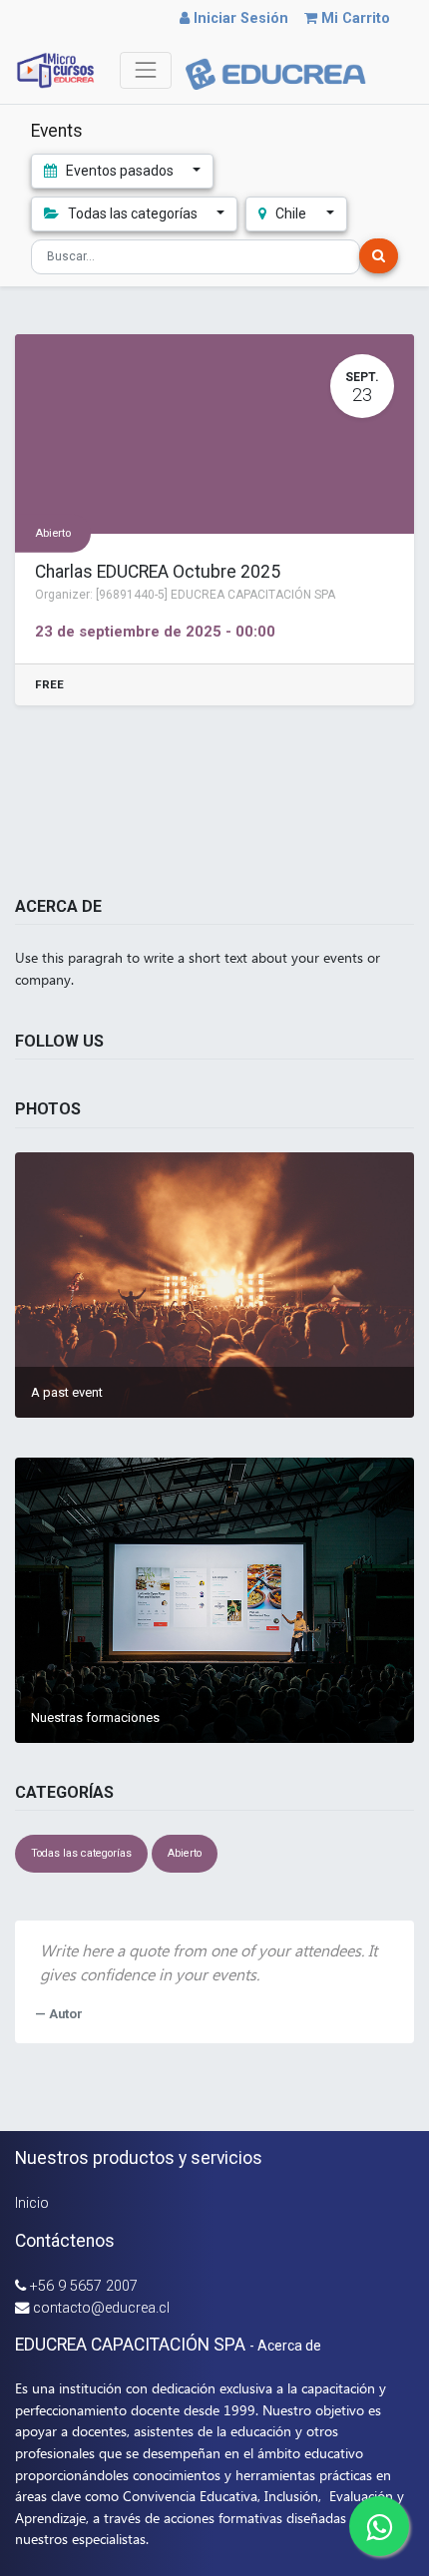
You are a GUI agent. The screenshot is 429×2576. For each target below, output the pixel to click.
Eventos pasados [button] (120, 171)
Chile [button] (291, 214)
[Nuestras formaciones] (214, 1600)
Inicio (32, 2203)
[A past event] (214, 1285)
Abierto (53, 532)
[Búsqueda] (379, 256)
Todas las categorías (81, 1853)
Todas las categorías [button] (133, 214)
